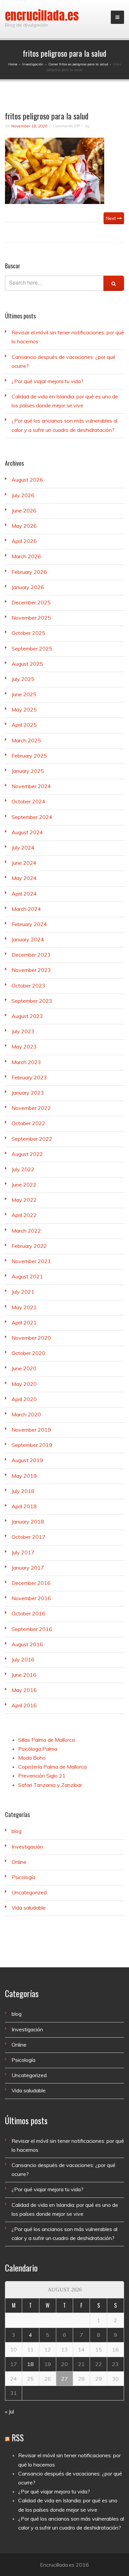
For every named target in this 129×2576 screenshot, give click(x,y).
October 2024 (28, 801)
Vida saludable (29, 1908)
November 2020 (31, 1338)
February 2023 (29, 1077)
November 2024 (31, 786)
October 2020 (28, 1353)
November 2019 (31, 1430)
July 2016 (23, 1660)
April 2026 (24, 541)
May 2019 (24, 1476)
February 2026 (29, 572)
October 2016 (28, 1613)
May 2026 (24, 526)
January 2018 (28, 1522)
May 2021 (24, 1307)
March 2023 (26, 1062)
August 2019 (27, 1460)
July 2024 (23, 847)
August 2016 (27, 1644)
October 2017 (28, 1537)
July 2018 (23, 1491)
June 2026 (24, 510)
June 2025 (24, 694)
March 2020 (26, 1414)
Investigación (27, 1847)
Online (19, 1862)
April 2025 (24, 725)
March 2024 (26, 909)
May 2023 (24, 1047)
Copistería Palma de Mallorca (52, 1767)
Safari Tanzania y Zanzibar (50, 1785)
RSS (18, 2438)
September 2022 (32, 1139)
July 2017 (23, 1552)
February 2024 (29, 924)
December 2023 (31, 955)
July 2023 (23, 1031)
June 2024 (24, 863)
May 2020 (24, 1384)
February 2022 (29, 1246)
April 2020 (24, 1399)
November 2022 (31, 1108)
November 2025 (31, 618)
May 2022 (24, 1200)
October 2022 (28, 1123)
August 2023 (27, 1016)
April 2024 (24, 894)
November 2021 (31, 1261)
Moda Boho (32, 1758)
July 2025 (23, 679)
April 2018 (24, 1506)
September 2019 (32, 1445)
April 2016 (24, 1705)
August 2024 (27, 832)
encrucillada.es (42, 16)
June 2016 (24, 1675)
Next (111, 218)
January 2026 (28, 587)
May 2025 (24, 710)
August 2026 (27, 480)
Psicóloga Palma (38, 1749)
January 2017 (28, 1568)
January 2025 (28, 771)
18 (30, 2364)
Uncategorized (29, 1892)
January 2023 (28, 1093)
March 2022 (26, 1231)
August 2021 (27, 1276)
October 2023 (28, 985)
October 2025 (28, 633)
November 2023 (31, 970)
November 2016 (31, 1598)
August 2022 (27, 1154)
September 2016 (32, 1629)
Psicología (23, 1877)
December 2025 (31, 602)
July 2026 (23, 495)
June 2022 (24, 1185)
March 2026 (26, 556)
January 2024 (28, 939)
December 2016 (31, 1583)
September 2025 (32, 648)
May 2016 (24, 1690)
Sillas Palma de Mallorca (46, 1740)
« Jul (9, 2411)
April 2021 (24, 1322)
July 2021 (23, 1292)
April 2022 (24, 1215)
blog (17, 1831)
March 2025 (26, 740)
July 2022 (23, 1169)
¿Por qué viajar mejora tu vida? (47, 381)
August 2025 (27, 664)
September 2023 (32, 1001)
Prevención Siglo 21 (42, 1776)
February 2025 (29, 756)
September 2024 (32, 817)
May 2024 (24, 878)
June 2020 (24, 1368)
